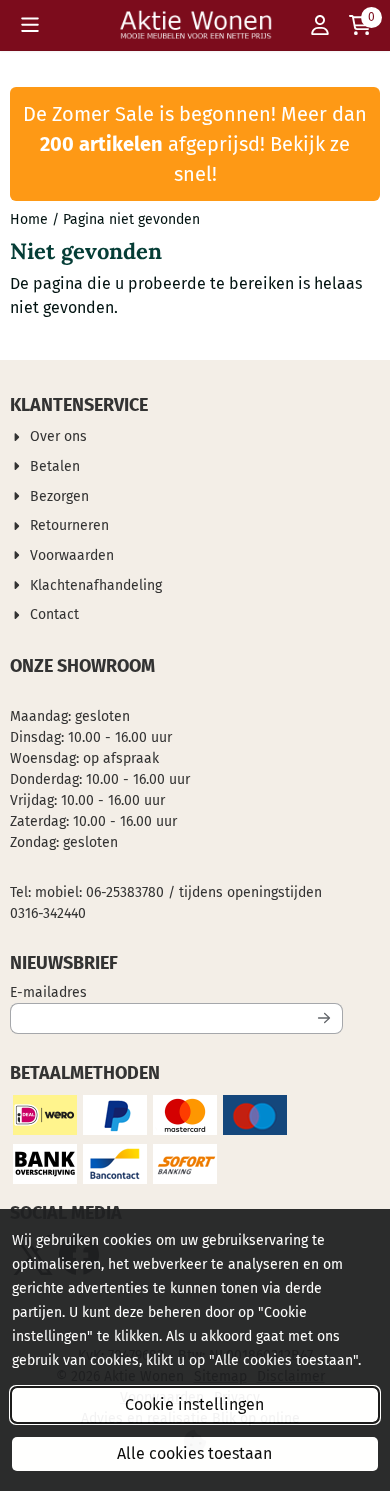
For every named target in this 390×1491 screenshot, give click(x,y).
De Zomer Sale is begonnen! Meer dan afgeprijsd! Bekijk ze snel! (195, 144)
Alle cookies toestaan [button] (194, 1453)
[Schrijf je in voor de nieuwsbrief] (324, 1018)
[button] (30, 25)
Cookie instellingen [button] (194, 1404)
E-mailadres (176, 992)
